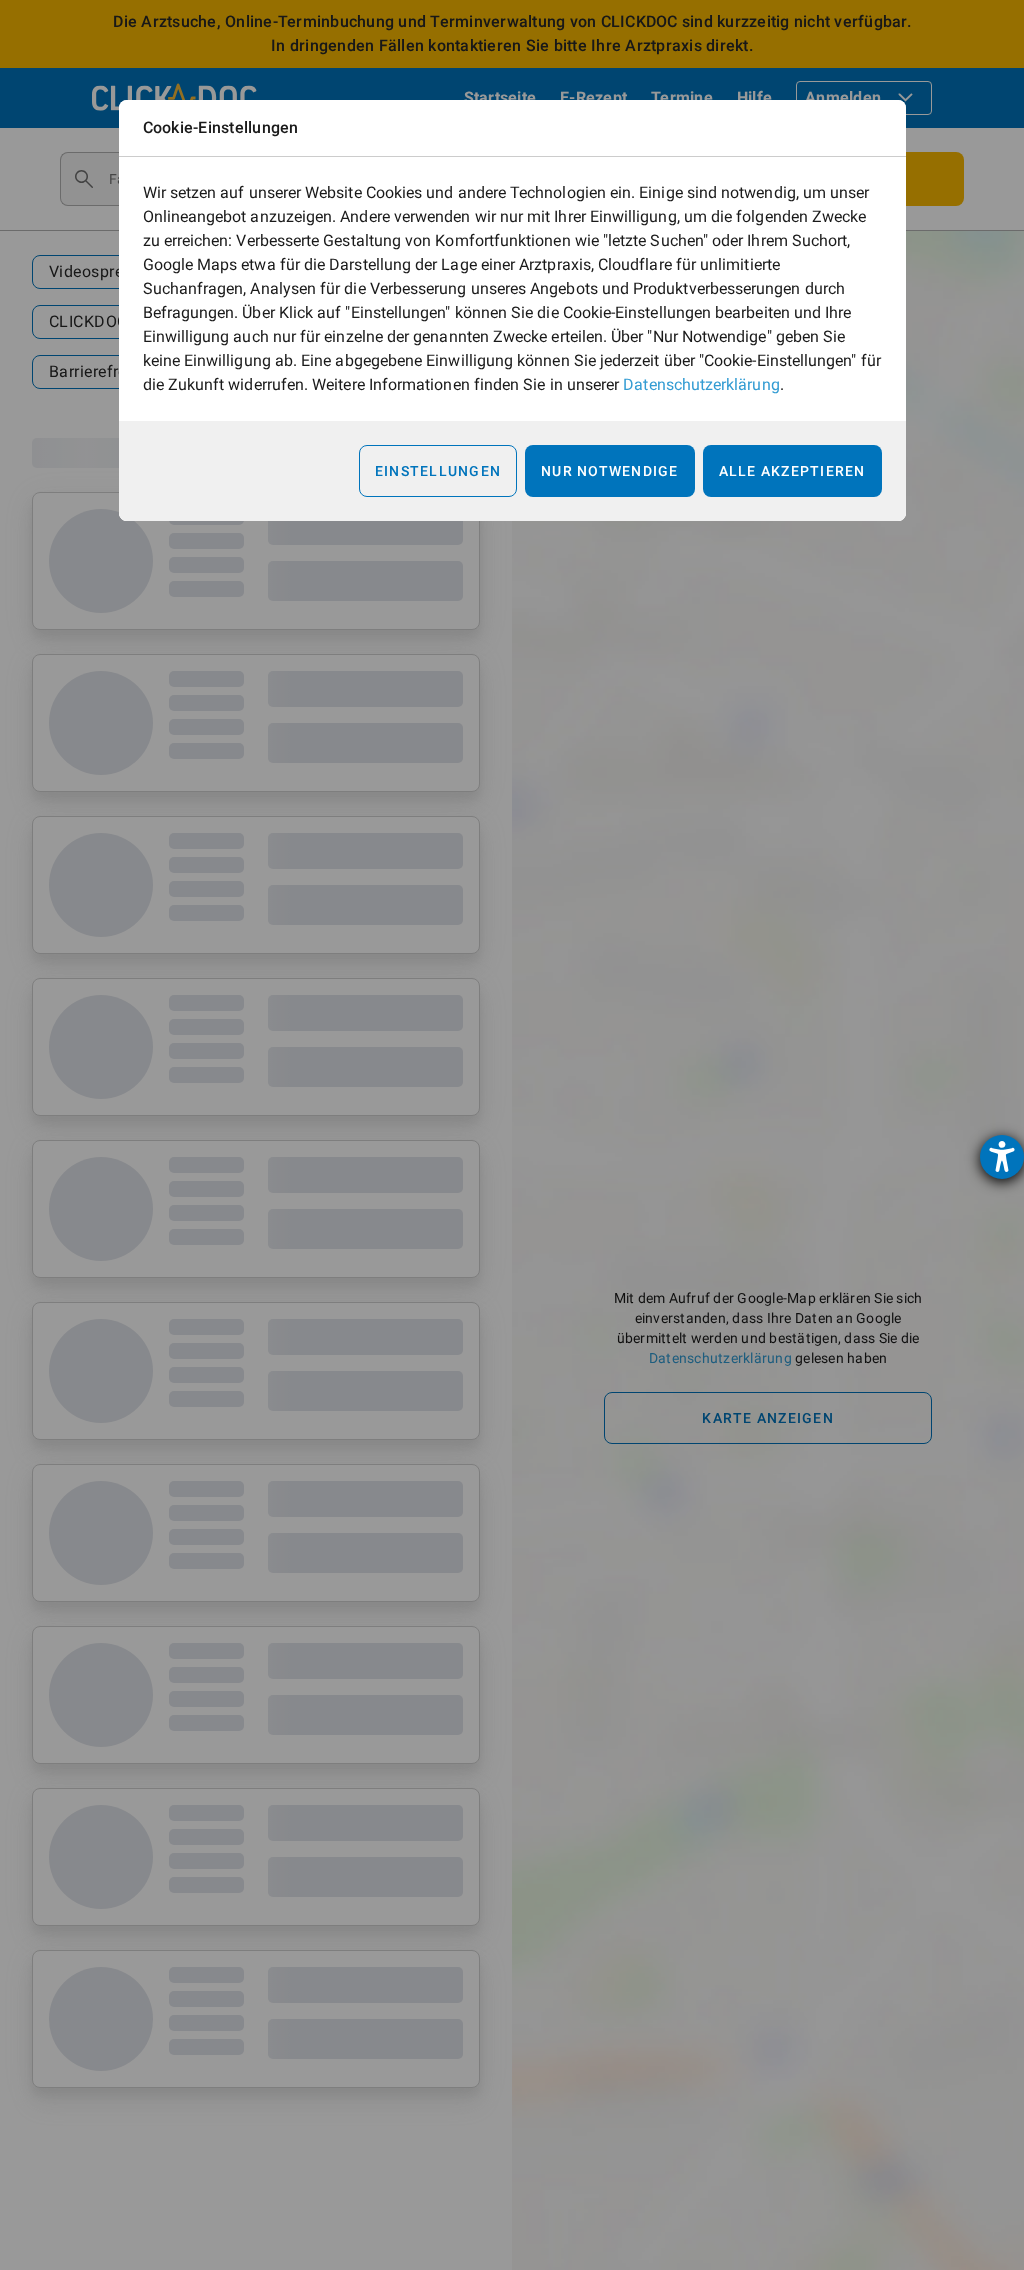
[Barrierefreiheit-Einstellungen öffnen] (1002, 1157)
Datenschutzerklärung (701, 384)
